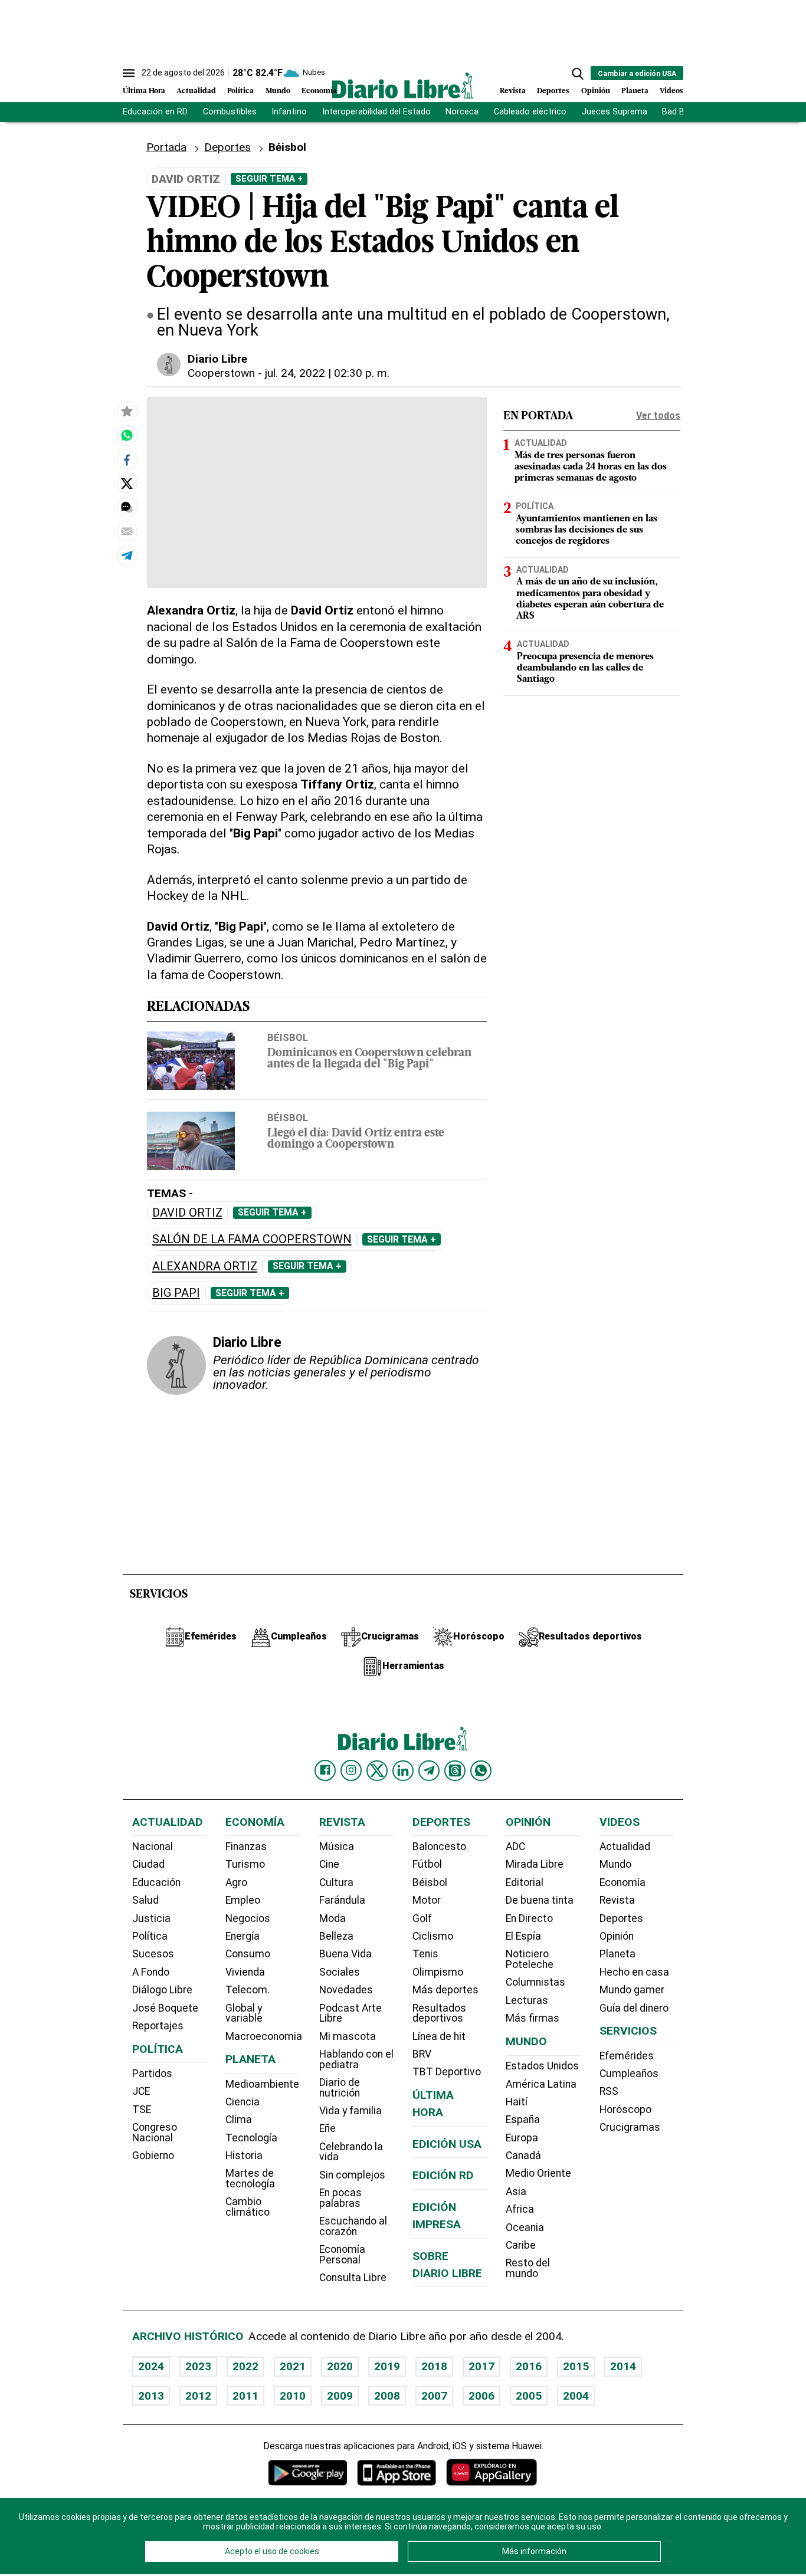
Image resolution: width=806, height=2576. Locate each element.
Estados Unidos (542, 2066)
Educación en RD (155, 112)
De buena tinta (540, 1900)
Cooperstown (221, 373)
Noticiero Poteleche (530, 1959)
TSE (142, 2110)
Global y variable (244, 2013)
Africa (520, 2209)
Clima (239, 2120)
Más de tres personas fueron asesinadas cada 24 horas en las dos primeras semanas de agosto (591, 467)
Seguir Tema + (269, 179)
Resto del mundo (528, 2268)
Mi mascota (348, 2036)
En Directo (529, 1918)
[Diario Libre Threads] (455, 1770)
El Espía (523, 1936)
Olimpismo (438, 1972)
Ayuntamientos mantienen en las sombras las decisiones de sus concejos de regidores (587, 530)
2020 (340, 2366)
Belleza (336, 1936)
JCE (141, 2091)
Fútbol (427, 1864)
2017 (481, 2366)
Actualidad (196, 91)
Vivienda (245, 1972)
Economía (319, 91)
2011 (245, 2396)
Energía (243, 1936)
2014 (623, 2366)
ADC (515, 1846)
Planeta (635, 91)
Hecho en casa (634, 1972)
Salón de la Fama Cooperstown (252, 1239)
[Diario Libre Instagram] (351, 1770)
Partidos (152, 2074)
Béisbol (287, 147)
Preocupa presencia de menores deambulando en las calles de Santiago (585, 668)
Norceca (462, 112)
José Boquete (165, 2008)
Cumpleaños (629, 2074)
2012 (198, 2396)
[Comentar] (127, 507)
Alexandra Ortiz (205, 1266)
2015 (576, 2366)
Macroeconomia (264, 2036)
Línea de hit (439, 2036)
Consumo (248, 1954)
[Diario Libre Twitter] (377, 1770)
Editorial (525, 1882)
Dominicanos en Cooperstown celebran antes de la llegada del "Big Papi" (369, 1059)
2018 (434, 2366)
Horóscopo (625, 2110)
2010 (293, 2396)
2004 (576, 2396)
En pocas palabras (340, 2198)
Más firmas (533, 2018)
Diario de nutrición (340, 2088)
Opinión (596, 91)
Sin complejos (352, 2175)
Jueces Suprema (615, 112)
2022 (245, 2366)
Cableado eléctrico (530, 112)
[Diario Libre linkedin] (403, 1770)
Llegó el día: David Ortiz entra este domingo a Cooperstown (356, 1139)
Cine (329, 1864)
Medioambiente (262, 2084)
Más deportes (445, 1990)
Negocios (248, 1918)
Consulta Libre (353, 2278)
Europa (522, 2138)
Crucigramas (630, 2127)
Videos (671, 91)
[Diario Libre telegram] (429, 1770)
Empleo (243, 1900)
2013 (151, 2396)
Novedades (346, 1990)
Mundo (278, 91)
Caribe (521, 2245)
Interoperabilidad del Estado (376, 112)
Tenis (425, 1954)
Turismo (245, 1864)
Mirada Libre (535, 1864)
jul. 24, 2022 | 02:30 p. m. (327, 373)
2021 (293, 2366)
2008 (387, 2396)
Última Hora (144, 91)
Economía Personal (342, 2255)
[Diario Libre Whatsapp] (481, 1770)
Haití (517, 2102)
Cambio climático (248, 2207)
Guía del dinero (634, 2008)
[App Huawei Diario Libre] (492, 2472)
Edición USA (447, 2144)
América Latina (541, 2084)
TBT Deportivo (447, 2072)
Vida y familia (350, 2111)
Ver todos (658, 415)
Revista (513, 91)
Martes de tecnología (250, 2179)
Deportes (553, 91)
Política (240, 91)
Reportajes (158, 2026)
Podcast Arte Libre (350, 2013)
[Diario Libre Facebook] (325, 1770)
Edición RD (443, 2175)
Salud (145, 1900)
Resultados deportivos (439, 2013)
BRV (422, 2054)
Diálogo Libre (162, 1990)
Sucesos (153, 1954)
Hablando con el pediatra (356, 2059)
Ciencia (243, 2102)
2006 (481, 2396)
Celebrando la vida (351, 2152)
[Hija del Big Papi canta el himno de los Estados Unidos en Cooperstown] (127, 435)
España (523, 2120)
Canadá (523, 2156)
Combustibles (230, 112)
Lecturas (527, 2000)
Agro (236, 1882)
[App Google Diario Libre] (308, 2472)
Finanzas (246, 1846)
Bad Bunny (682, 112)
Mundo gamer (632, 1990)
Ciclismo (433, 1936)
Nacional (153, 1846)
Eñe (327, 2128)
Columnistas (535, 1982)
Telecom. (248, 1990)
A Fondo (151, 1972)
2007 (434, 2396)
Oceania (525, 2227)
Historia (244, 2156)
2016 (529, 2366)
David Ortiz (187, 1213)
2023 (198, 2366)
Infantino (289, 112)
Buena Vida (345, 1954)
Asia (516, 2191)
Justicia (151, 1918)
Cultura (336, 1882)
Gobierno (153, 2156)
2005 (529, 2396)
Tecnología (251, 2138)
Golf (422, 1918)
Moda (332, 1918)
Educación (156, 1882)
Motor (427, 1900)
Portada (166, 147)
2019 (387, 2366)
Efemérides (627, 2056)
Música (337, 1846)
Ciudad (148, 1864)
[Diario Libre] (403, 85)
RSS (609, 2091)
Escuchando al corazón (353, 2226)
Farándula (342, 1900)
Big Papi (176, 1293)
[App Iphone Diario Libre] (397, 2472)
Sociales (340, 1972)
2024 (151, 2366)
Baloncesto (439, 1846)
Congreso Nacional (155, 2133)
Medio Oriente (538, 2173)
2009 (340, 2396)
